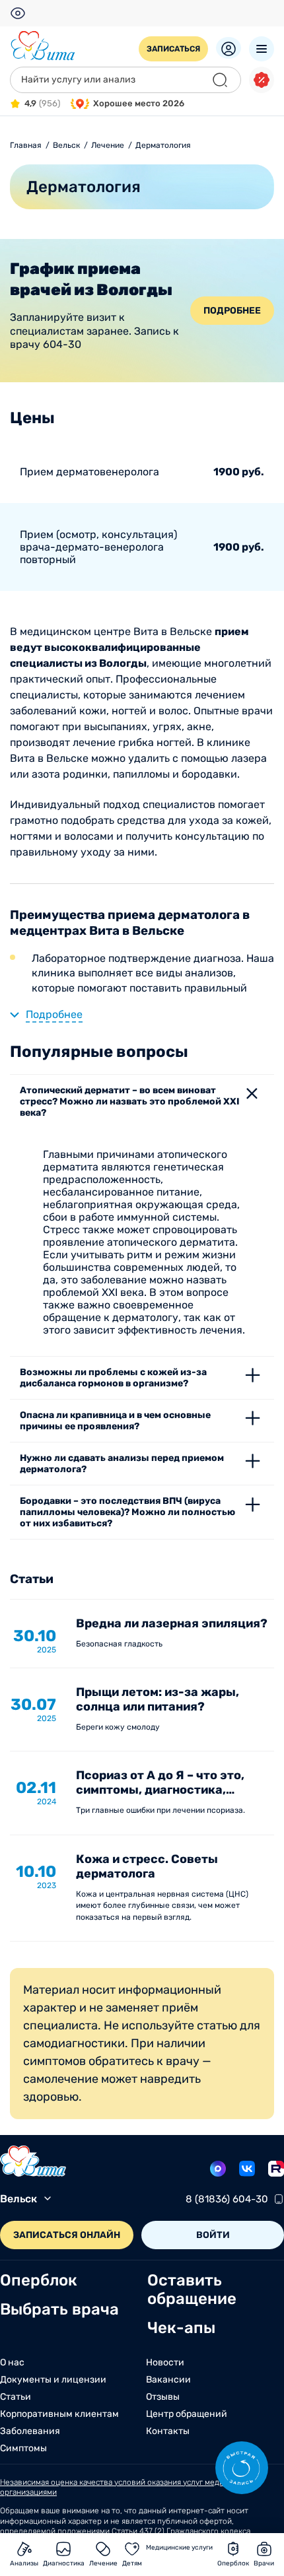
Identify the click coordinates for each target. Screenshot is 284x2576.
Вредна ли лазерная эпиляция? (172, 1623)
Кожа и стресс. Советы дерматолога (147, 1866)
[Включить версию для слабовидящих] (18, 13)
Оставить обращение (192, 2289)
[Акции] (262, 80)
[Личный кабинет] (229, 48)
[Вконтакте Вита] (247, 2169)
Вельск (18, 2199)
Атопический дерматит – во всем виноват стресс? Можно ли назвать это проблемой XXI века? (130, 1102)
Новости (165, 2363)
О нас (12, 2363)
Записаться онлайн (67, 2235)
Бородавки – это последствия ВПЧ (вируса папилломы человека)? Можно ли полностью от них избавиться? (127, 1512)
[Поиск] (220, 80)
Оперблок (39, 2280)
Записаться (173, 49)
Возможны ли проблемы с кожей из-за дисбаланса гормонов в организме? (113, 1378)
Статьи (16, 2397)
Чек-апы (181, 2328)
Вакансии (168, 2380)
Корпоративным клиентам (59, 2414)
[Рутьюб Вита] (276, 2169)
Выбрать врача (59, 2309)
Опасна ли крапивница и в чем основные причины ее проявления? (115, 1421)
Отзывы (163, 2397)
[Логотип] (43, 46)
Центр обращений (187, 2414)
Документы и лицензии (53, 2380)
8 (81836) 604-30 (227, 2199)
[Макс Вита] (218, 2169)
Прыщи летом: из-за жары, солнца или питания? (158, 1699)
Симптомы (23, 2449)
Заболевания (30, 2431)
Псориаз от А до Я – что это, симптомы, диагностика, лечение (160, 1790)
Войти (213, 2235)
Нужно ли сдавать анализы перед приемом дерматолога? (122, 1464)
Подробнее (232, 311)
